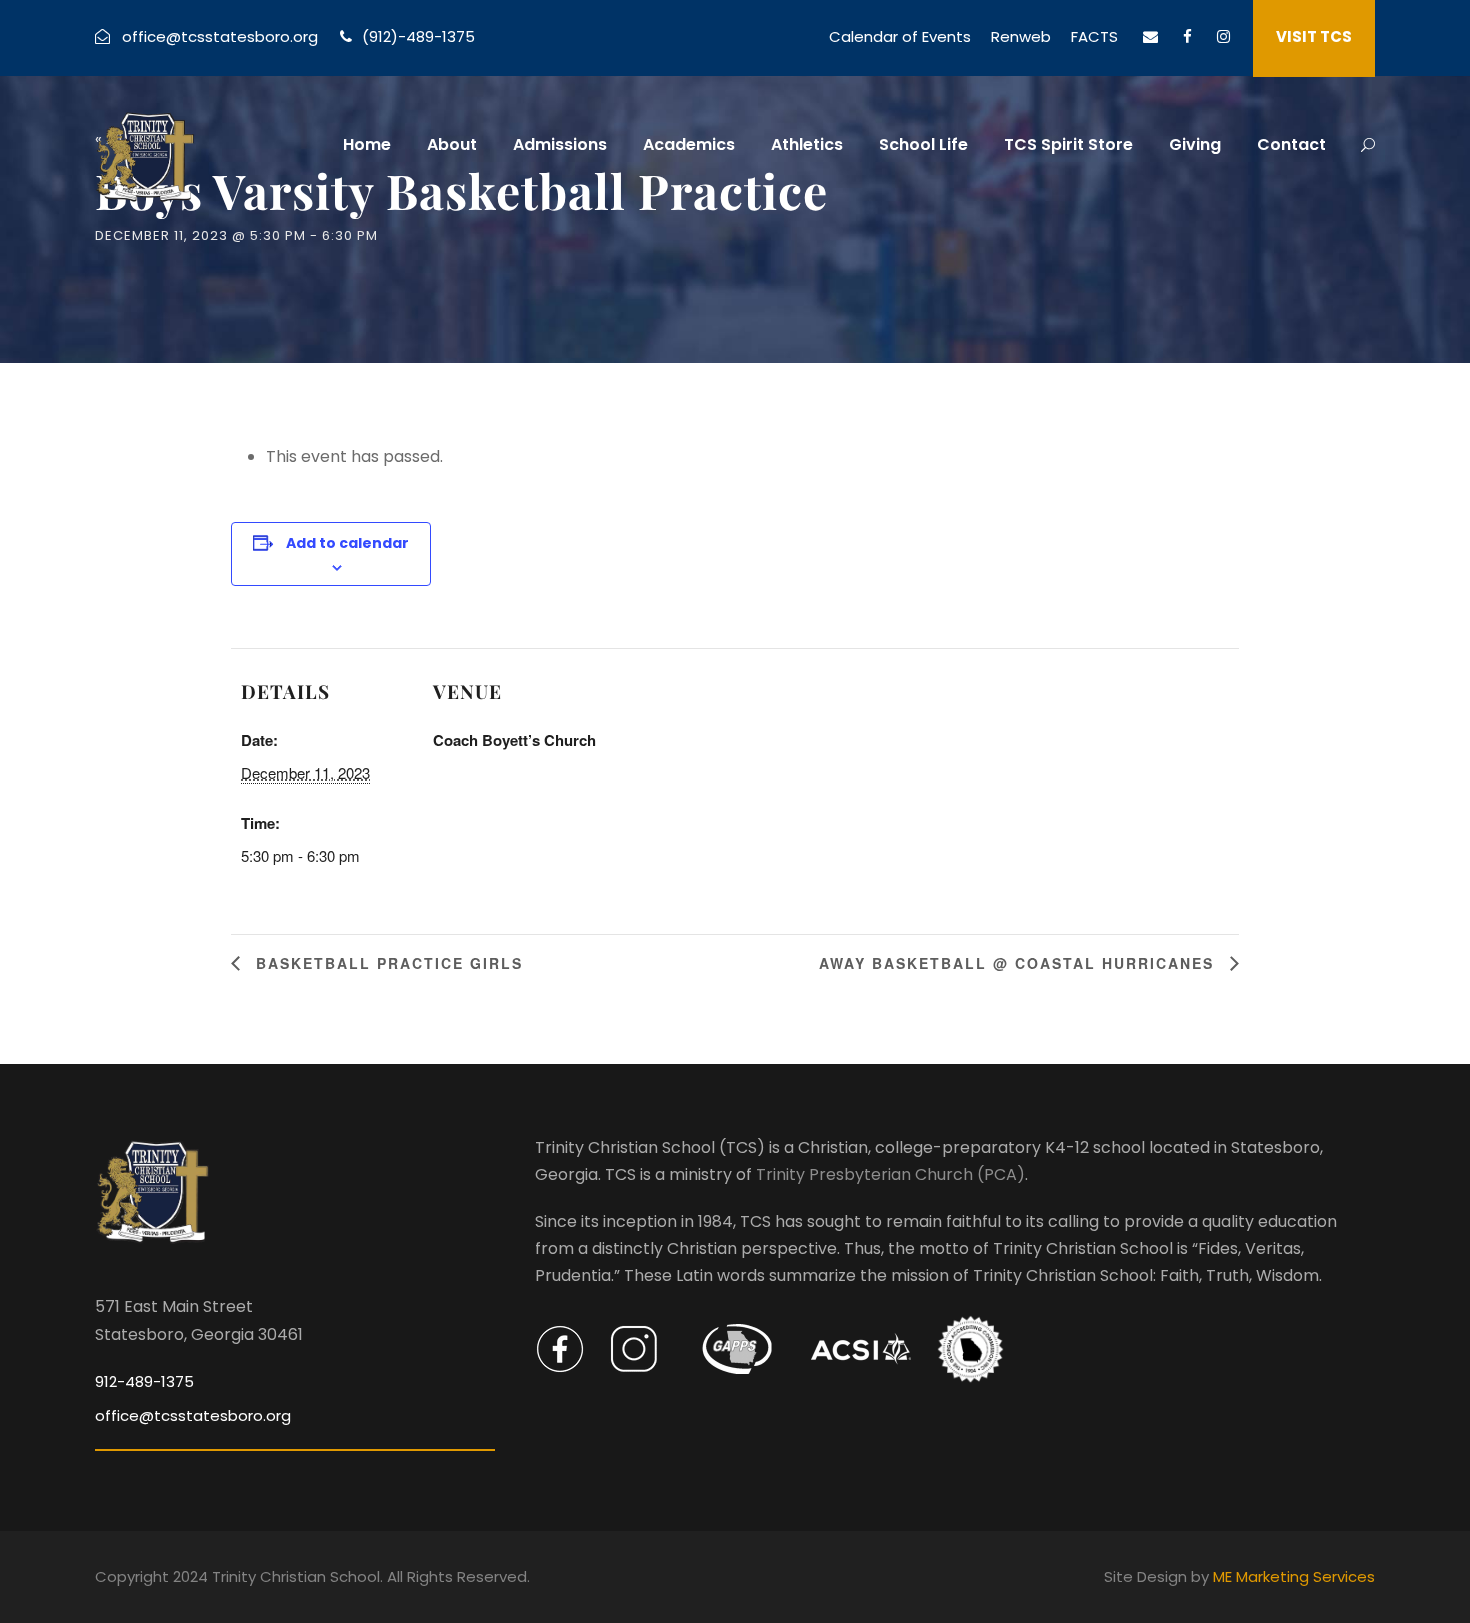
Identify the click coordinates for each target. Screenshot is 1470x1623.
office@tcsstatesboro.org (220, 36)
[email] (1150, 36)
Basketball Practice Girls (386, 963)
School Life (923, 144)
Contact (1291, 144)
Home (367, 144)
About (452, 144)
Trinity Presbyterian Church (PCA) (890, 1174)
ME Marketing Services (1294, 1576)
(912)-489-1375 (418, 36)
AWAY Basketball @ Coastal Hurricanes (1019, 963)
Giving (1195, 144)
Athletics (807, 144)
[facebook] (1187, 36)
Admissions (560, 144)
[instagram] (1223, 36)
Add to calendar (347, 543)
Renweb (1021, 36)
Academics (689, 144)
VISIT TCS (1314, 36)
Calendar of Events (900, 36)
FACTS (1094, 36)
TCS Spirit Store (1068, 144)
